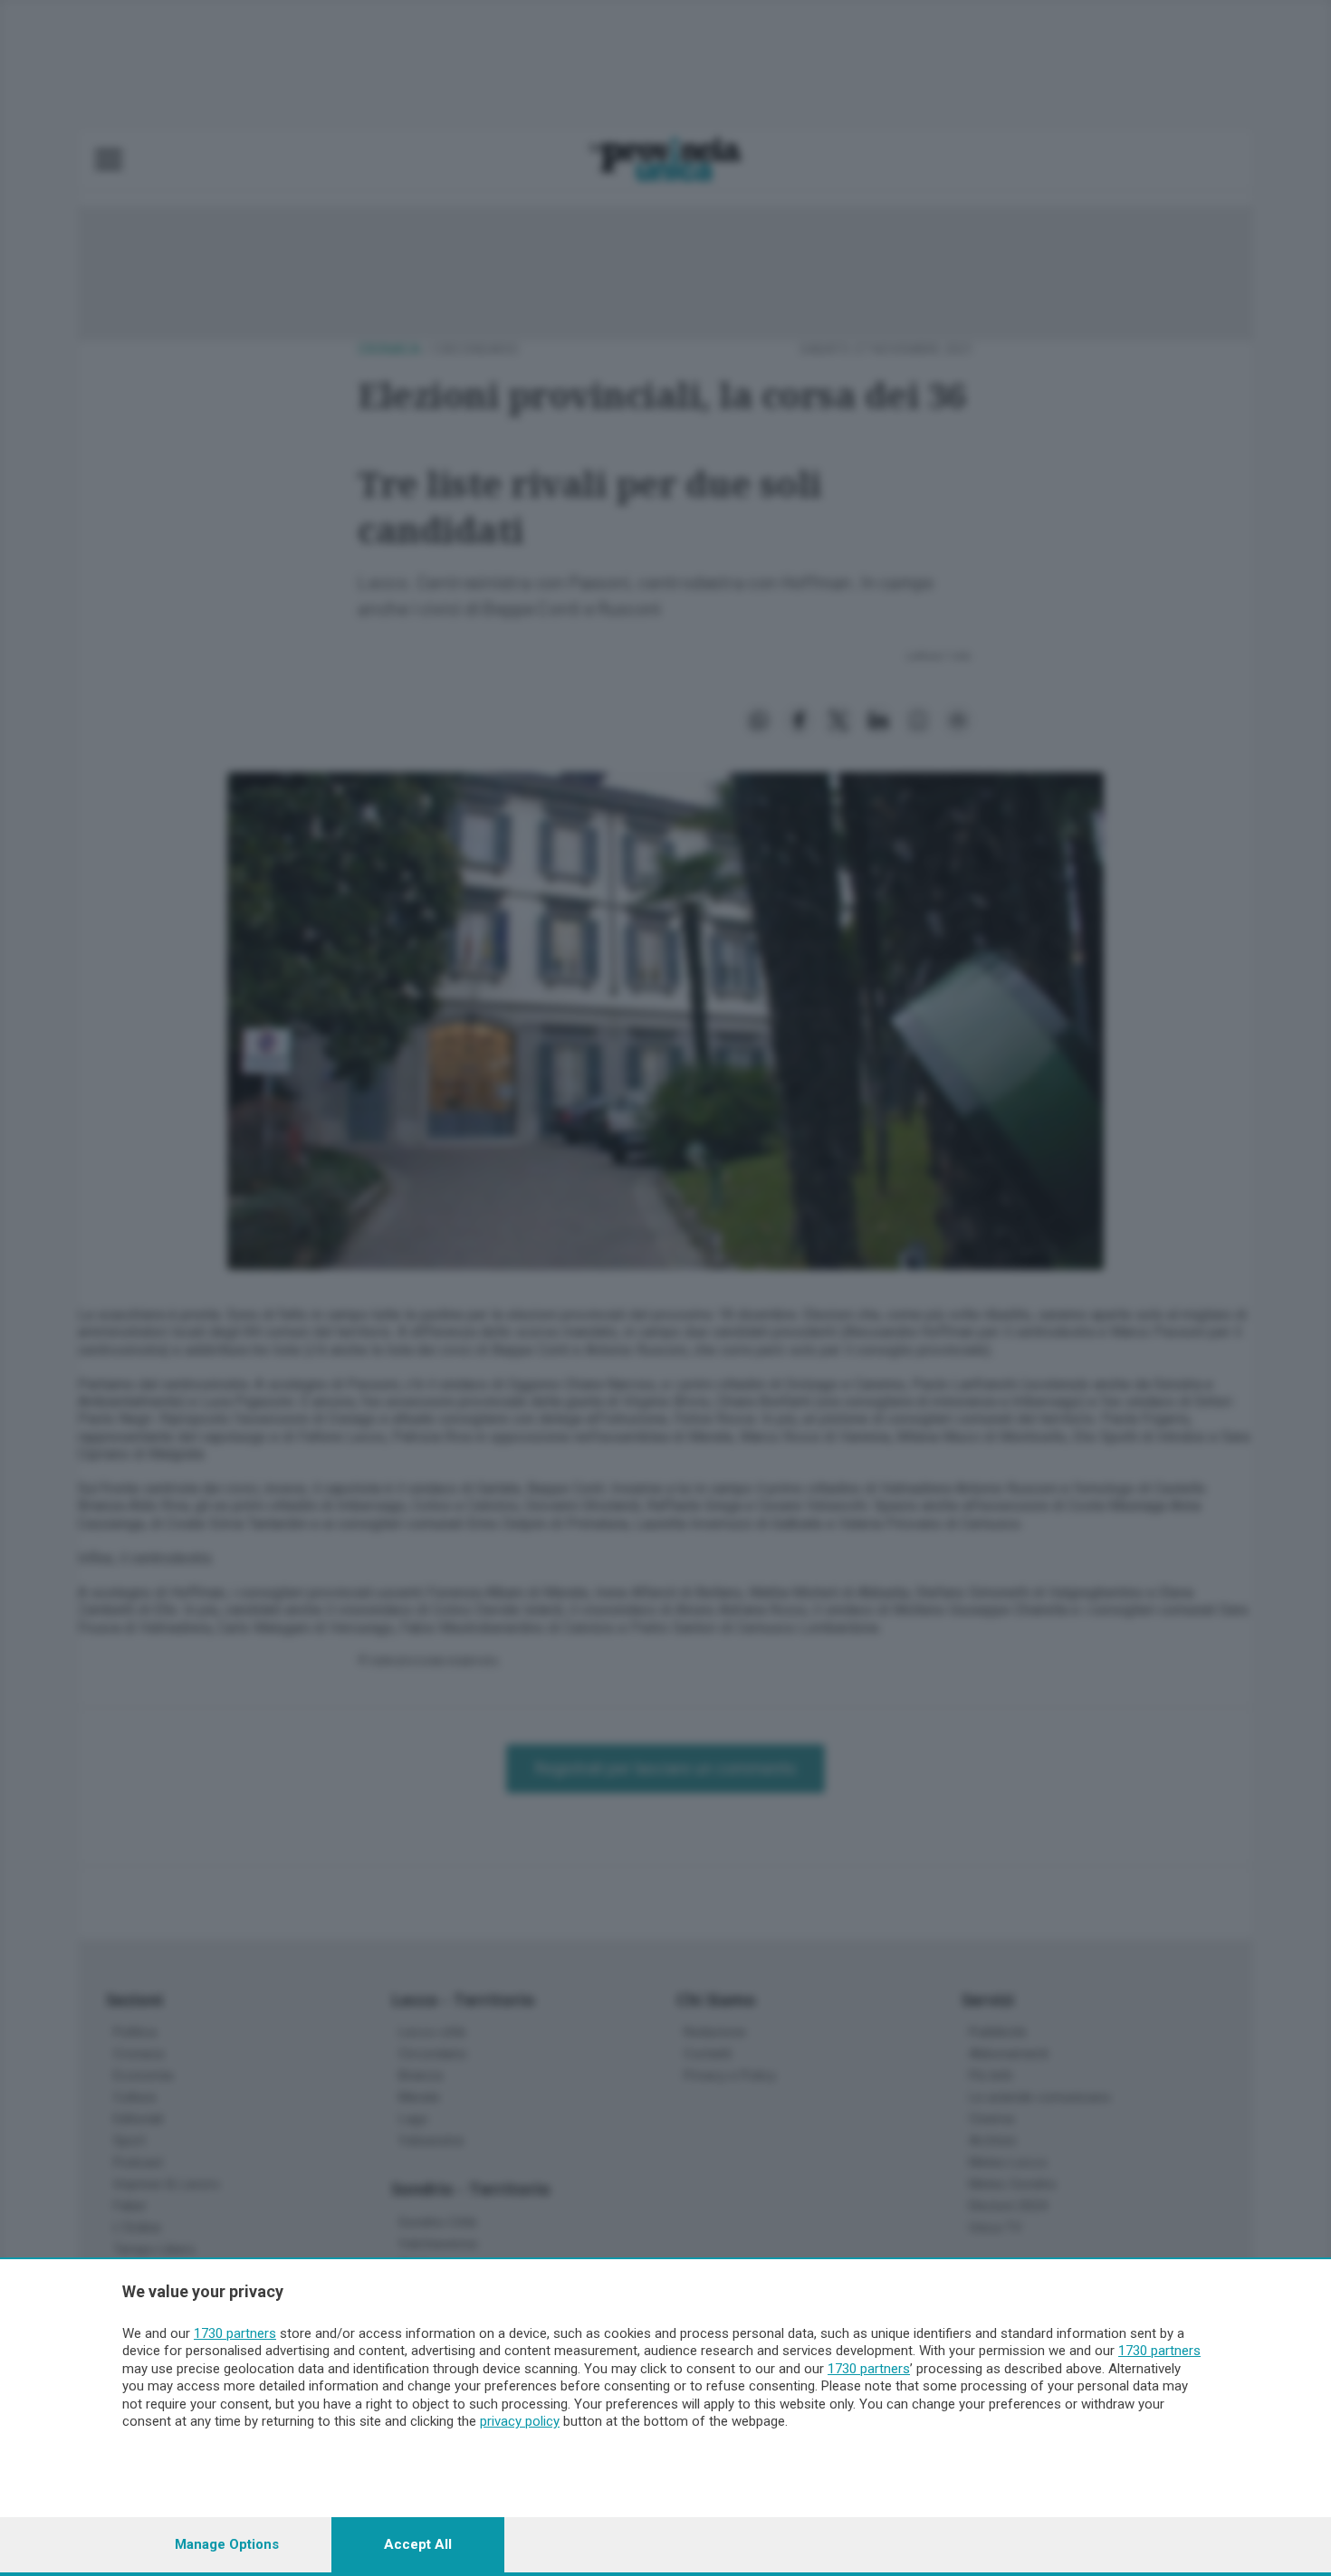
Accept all (418, 2544)
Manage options (227, 2544)
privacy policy (520, 2421)
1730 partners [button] (235, 2333)
